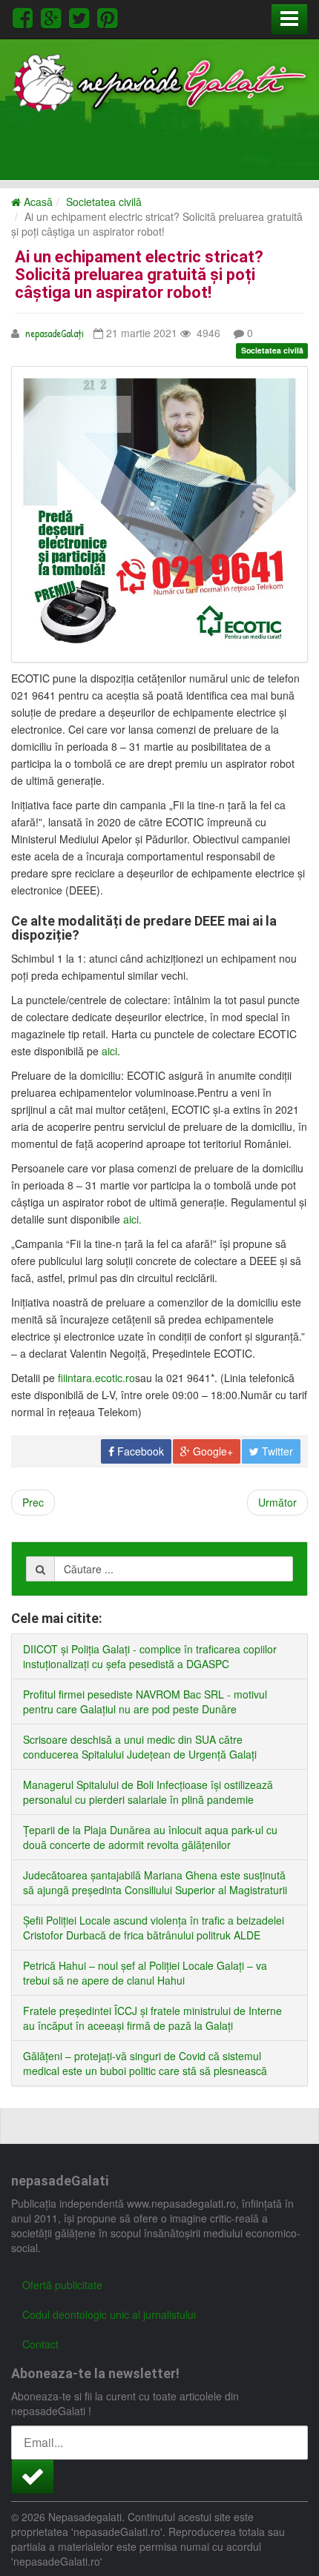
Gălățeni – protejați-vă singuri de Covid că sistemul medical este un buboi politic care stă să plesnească (145, 2063)
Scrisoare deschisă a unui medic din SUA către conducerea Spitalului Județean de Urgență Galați (140, 1747)
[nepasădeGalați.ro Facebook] (25, 16)
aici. (132, 1219)
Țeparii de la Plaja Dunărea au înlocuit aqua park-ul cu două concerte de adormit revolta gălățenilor (150, 1837)
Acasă (37, 202)
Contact (40, 2344)
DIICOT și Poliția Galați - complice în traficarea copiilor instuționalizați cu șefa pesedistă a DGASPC (150, 1656)
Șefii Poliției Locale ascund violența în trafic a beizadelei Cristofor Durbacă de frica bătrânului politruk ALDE (154, 1928)
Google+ (211, 1451)
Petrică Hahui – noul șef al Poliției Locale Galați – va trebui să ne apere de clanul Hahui (145, 1973)
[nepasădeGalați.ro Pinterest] (107, 16)
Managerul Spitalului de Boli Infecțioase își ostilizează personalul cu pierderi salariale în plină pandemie (148, 1792)
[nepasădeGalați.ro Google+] (53, 16)
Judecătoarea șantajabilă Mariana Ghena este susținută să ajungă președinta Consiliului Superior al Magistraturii (155, 1882)
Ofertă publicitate (62, 2285)
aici (109, 1051)
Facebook (139, 1451)
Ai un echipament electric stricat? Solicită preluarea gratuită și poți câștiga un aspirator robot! (139, 275)
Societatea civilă (104, 202)
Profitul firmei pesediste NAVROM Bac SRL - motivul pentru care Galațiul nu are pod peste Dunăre (145, 1702)
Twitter (276, 1451)
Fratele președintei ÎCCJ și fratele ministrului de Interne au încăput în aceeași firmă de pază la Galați (152, 2018)
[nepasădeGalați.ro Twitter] (82, 16)
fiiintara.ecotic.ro (96, 1378)
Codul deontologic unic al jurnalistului (109, 2314)
